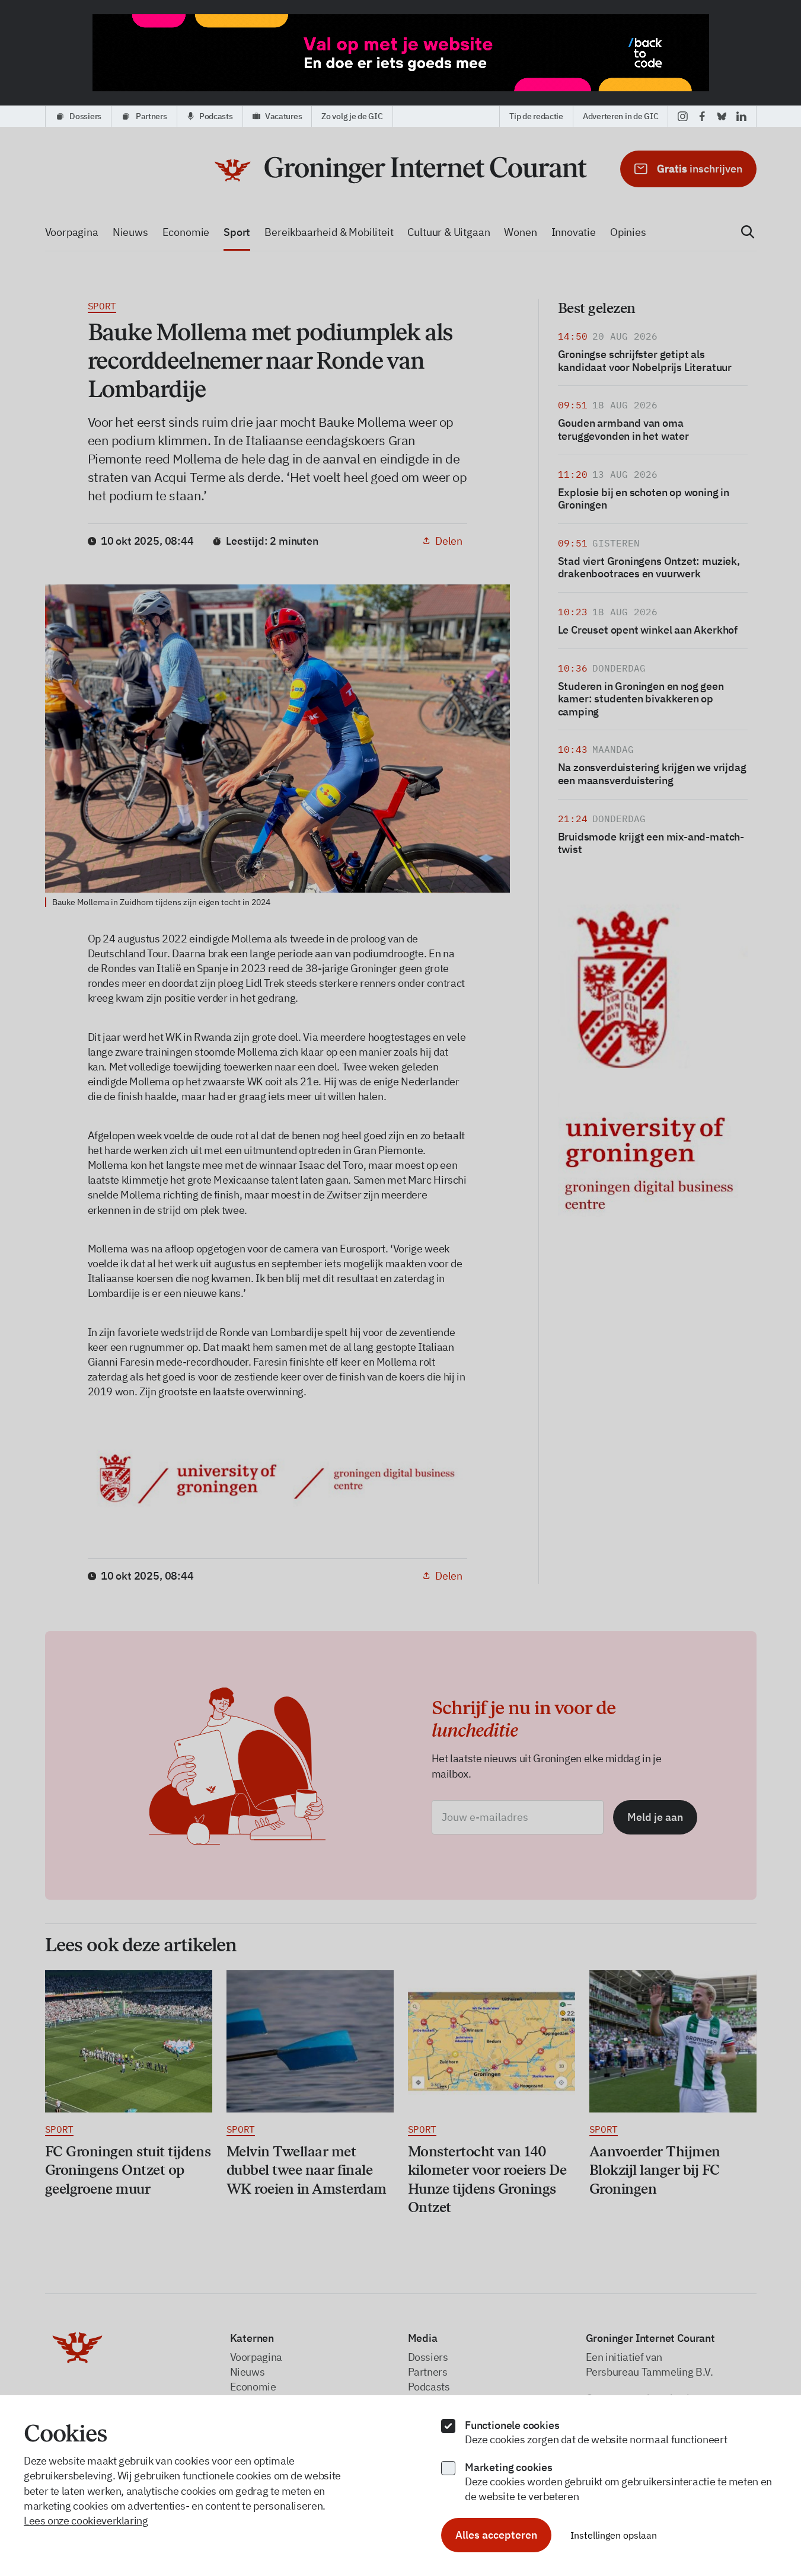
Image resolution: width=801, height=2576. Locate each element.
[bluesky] (722, 116)
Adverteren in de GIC (620, 116)
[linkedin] (741, 116)
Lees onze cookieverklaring (86, 2521)
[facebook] (702, 116)
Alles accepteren (496, 2535)
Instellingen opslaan (614, 2535)
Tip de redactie (536, 116)
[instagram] (683, 116)
